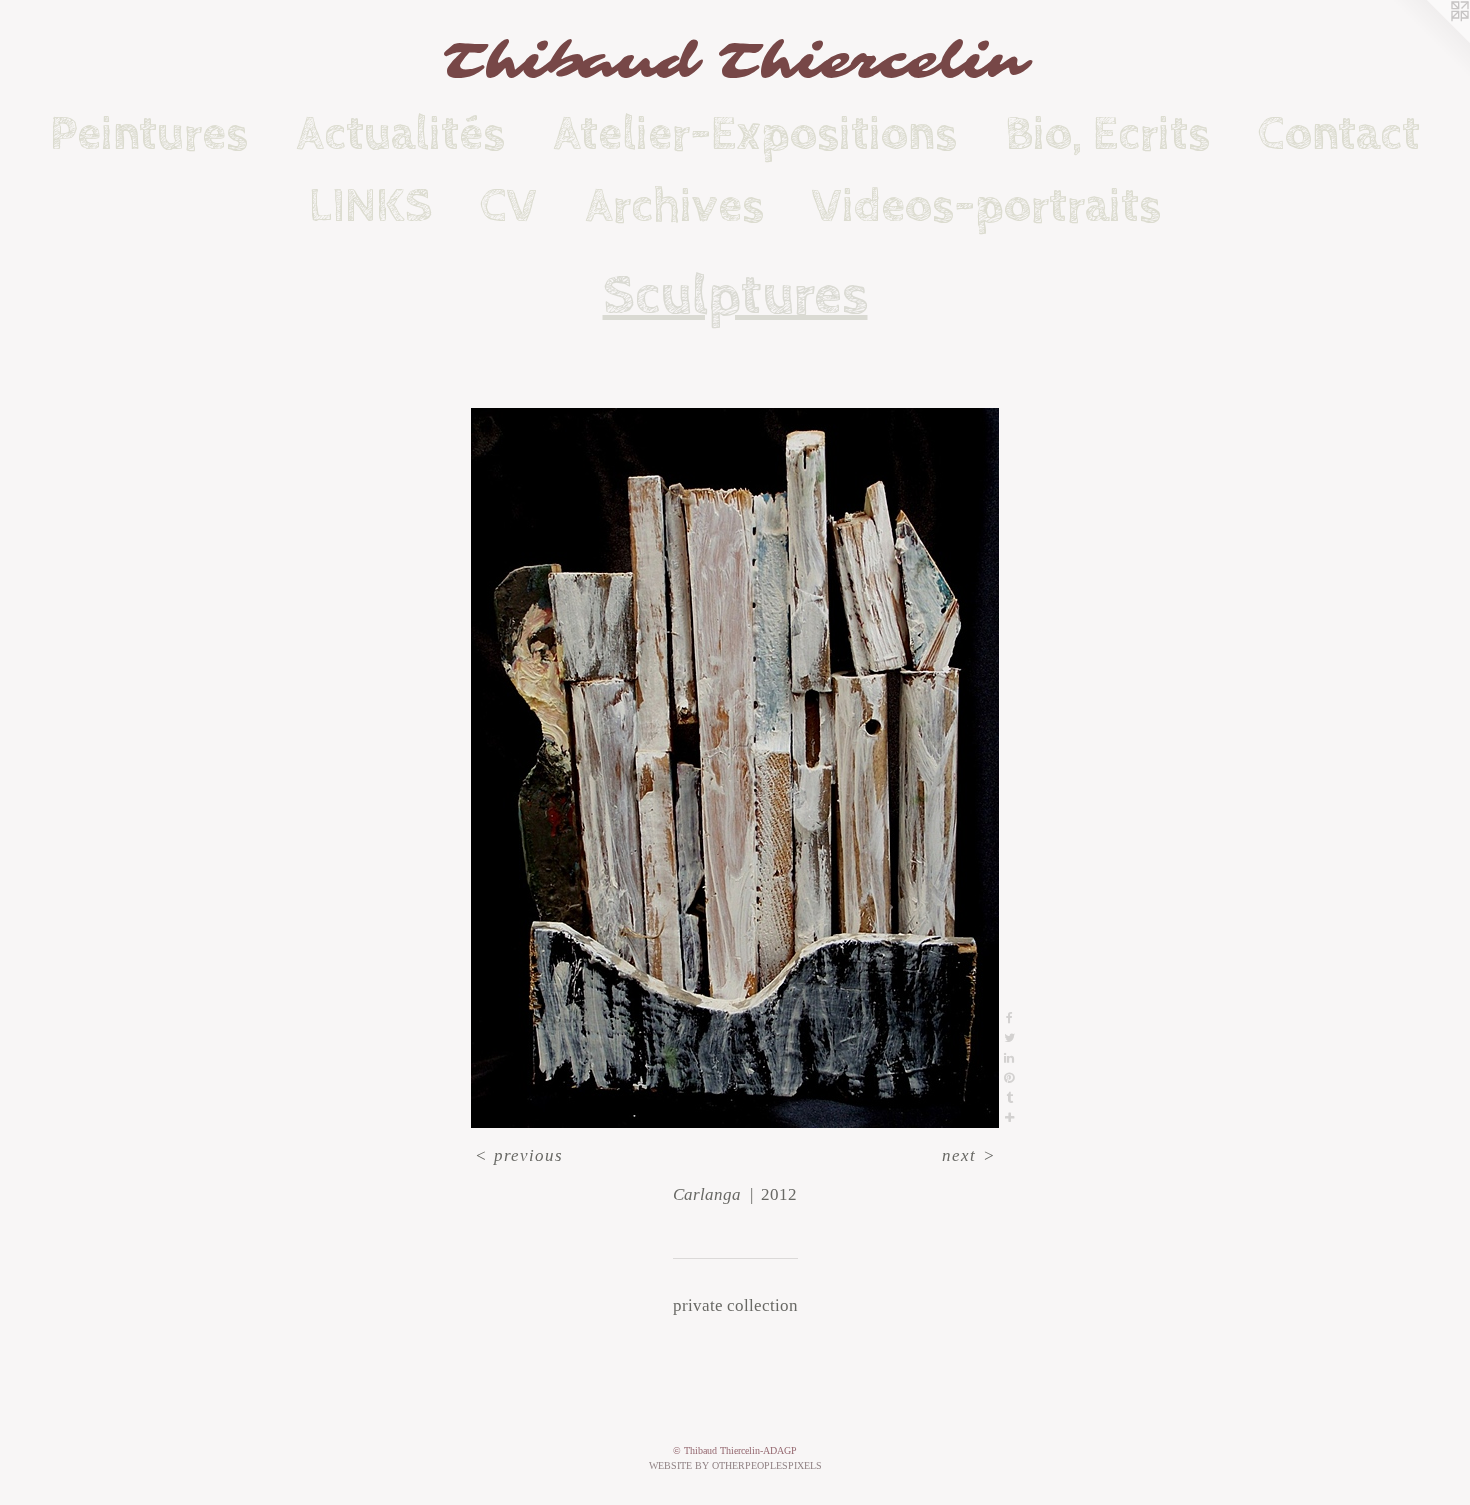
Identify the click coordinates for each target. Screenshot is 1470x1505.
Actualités (400, 134)
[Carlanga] (735, 768)
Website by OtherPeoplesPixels (735, 1465)
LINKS (370, 206)
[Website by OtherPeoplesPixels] (1430, 40)
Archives (674, 206)
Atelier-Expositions (755, 134)
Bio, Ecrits (1107, 134)
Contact (1339, 134)
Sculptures (735, 296)
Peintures (149, 134)
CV (508, 206)
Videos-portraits (986, 206)
